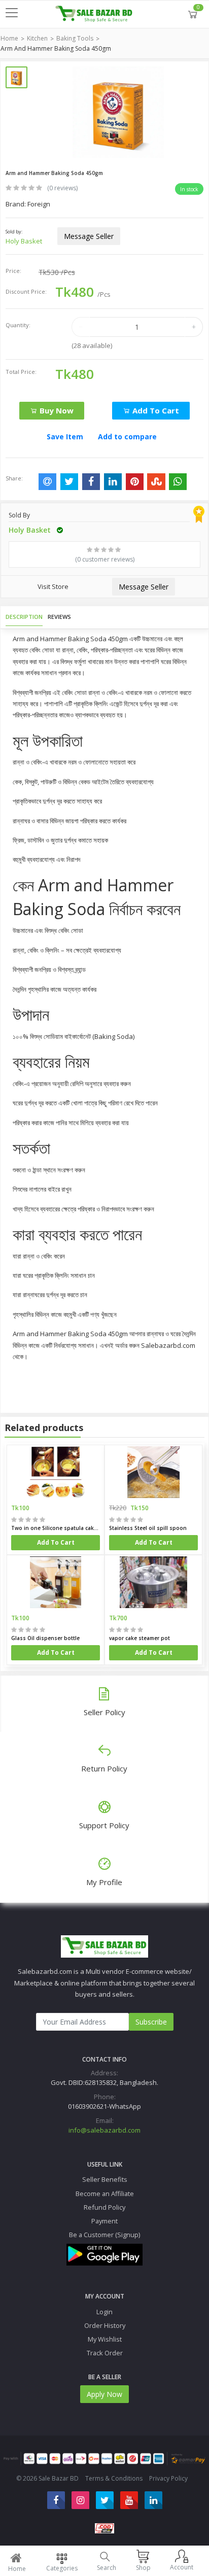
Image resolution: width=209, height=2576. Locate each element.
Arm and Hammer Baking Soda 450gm (56, 48)
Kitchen (37, 38)
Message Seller (89, 236)
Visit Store (53, 586)
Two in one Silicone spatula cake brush (56, 1528)
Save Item (65, 437)
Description (24, 617)
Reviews (59, 617)
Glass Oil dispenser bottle (45, 1638)
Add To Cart (56, 1542)
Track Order (105, 2353)
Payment (104, 2221)
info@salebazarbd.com (104, 2130)
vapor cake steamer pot (140, 1638)
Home (9, 38)
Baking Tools (75, 38)
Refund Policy (104, 2207)
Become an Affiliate (105, 2194)
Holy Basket (24, 241)
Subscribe (151, 2022)
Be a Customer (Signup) (104, 2235)
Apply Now (104, 2394)
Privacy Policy (168, 2478)
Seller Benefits (105, 2179)
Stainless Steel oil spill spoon (148, 1528)
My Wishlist (105, 2339)
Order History (105, 2325)
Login (104, 2312)
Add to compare (127, 437)
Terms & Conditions (114, 2478)
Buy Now (56, 410)
